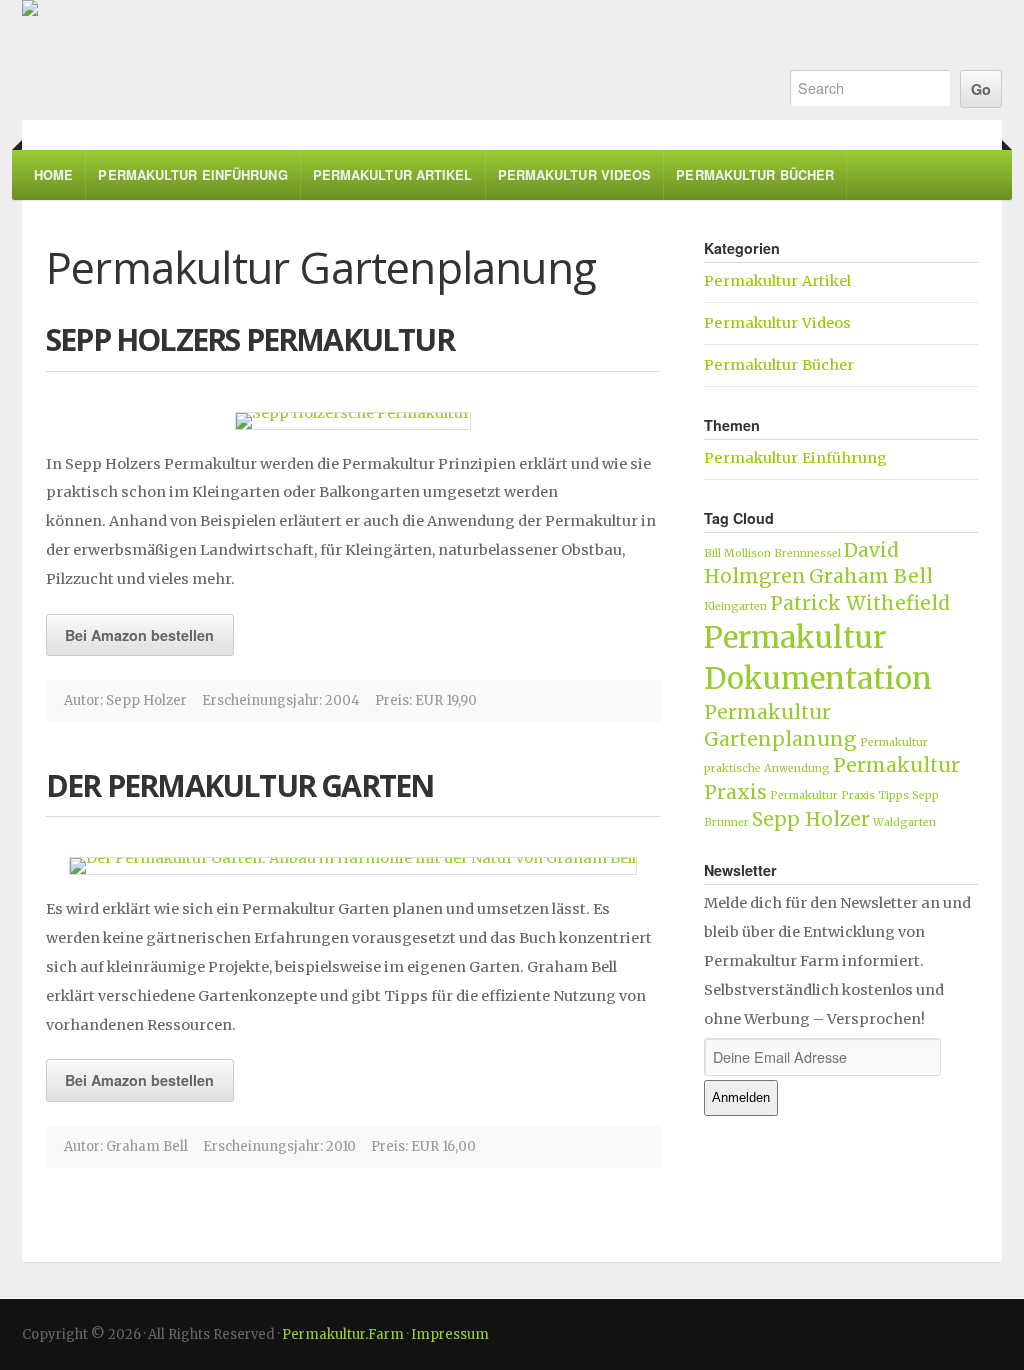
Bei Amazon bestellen (139, 635)
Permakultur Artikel (393, 174)
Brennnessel (807, 553)
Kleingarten (735, 606)
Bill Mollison (737, 553)
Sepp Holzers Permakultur (250, 339)
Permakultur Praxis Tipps (839, 795)
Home (53, 174)
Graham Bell (871, 576)
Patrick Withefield (860, 603)
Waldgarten (904, 822)
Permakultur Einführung (192, 174)
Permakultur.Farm (384, 60)
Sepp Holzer (811, 819)
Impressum (450, 1334)
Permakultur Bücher (755, 174)
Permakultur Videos (575, 174)
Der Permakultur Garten (239, 785)
